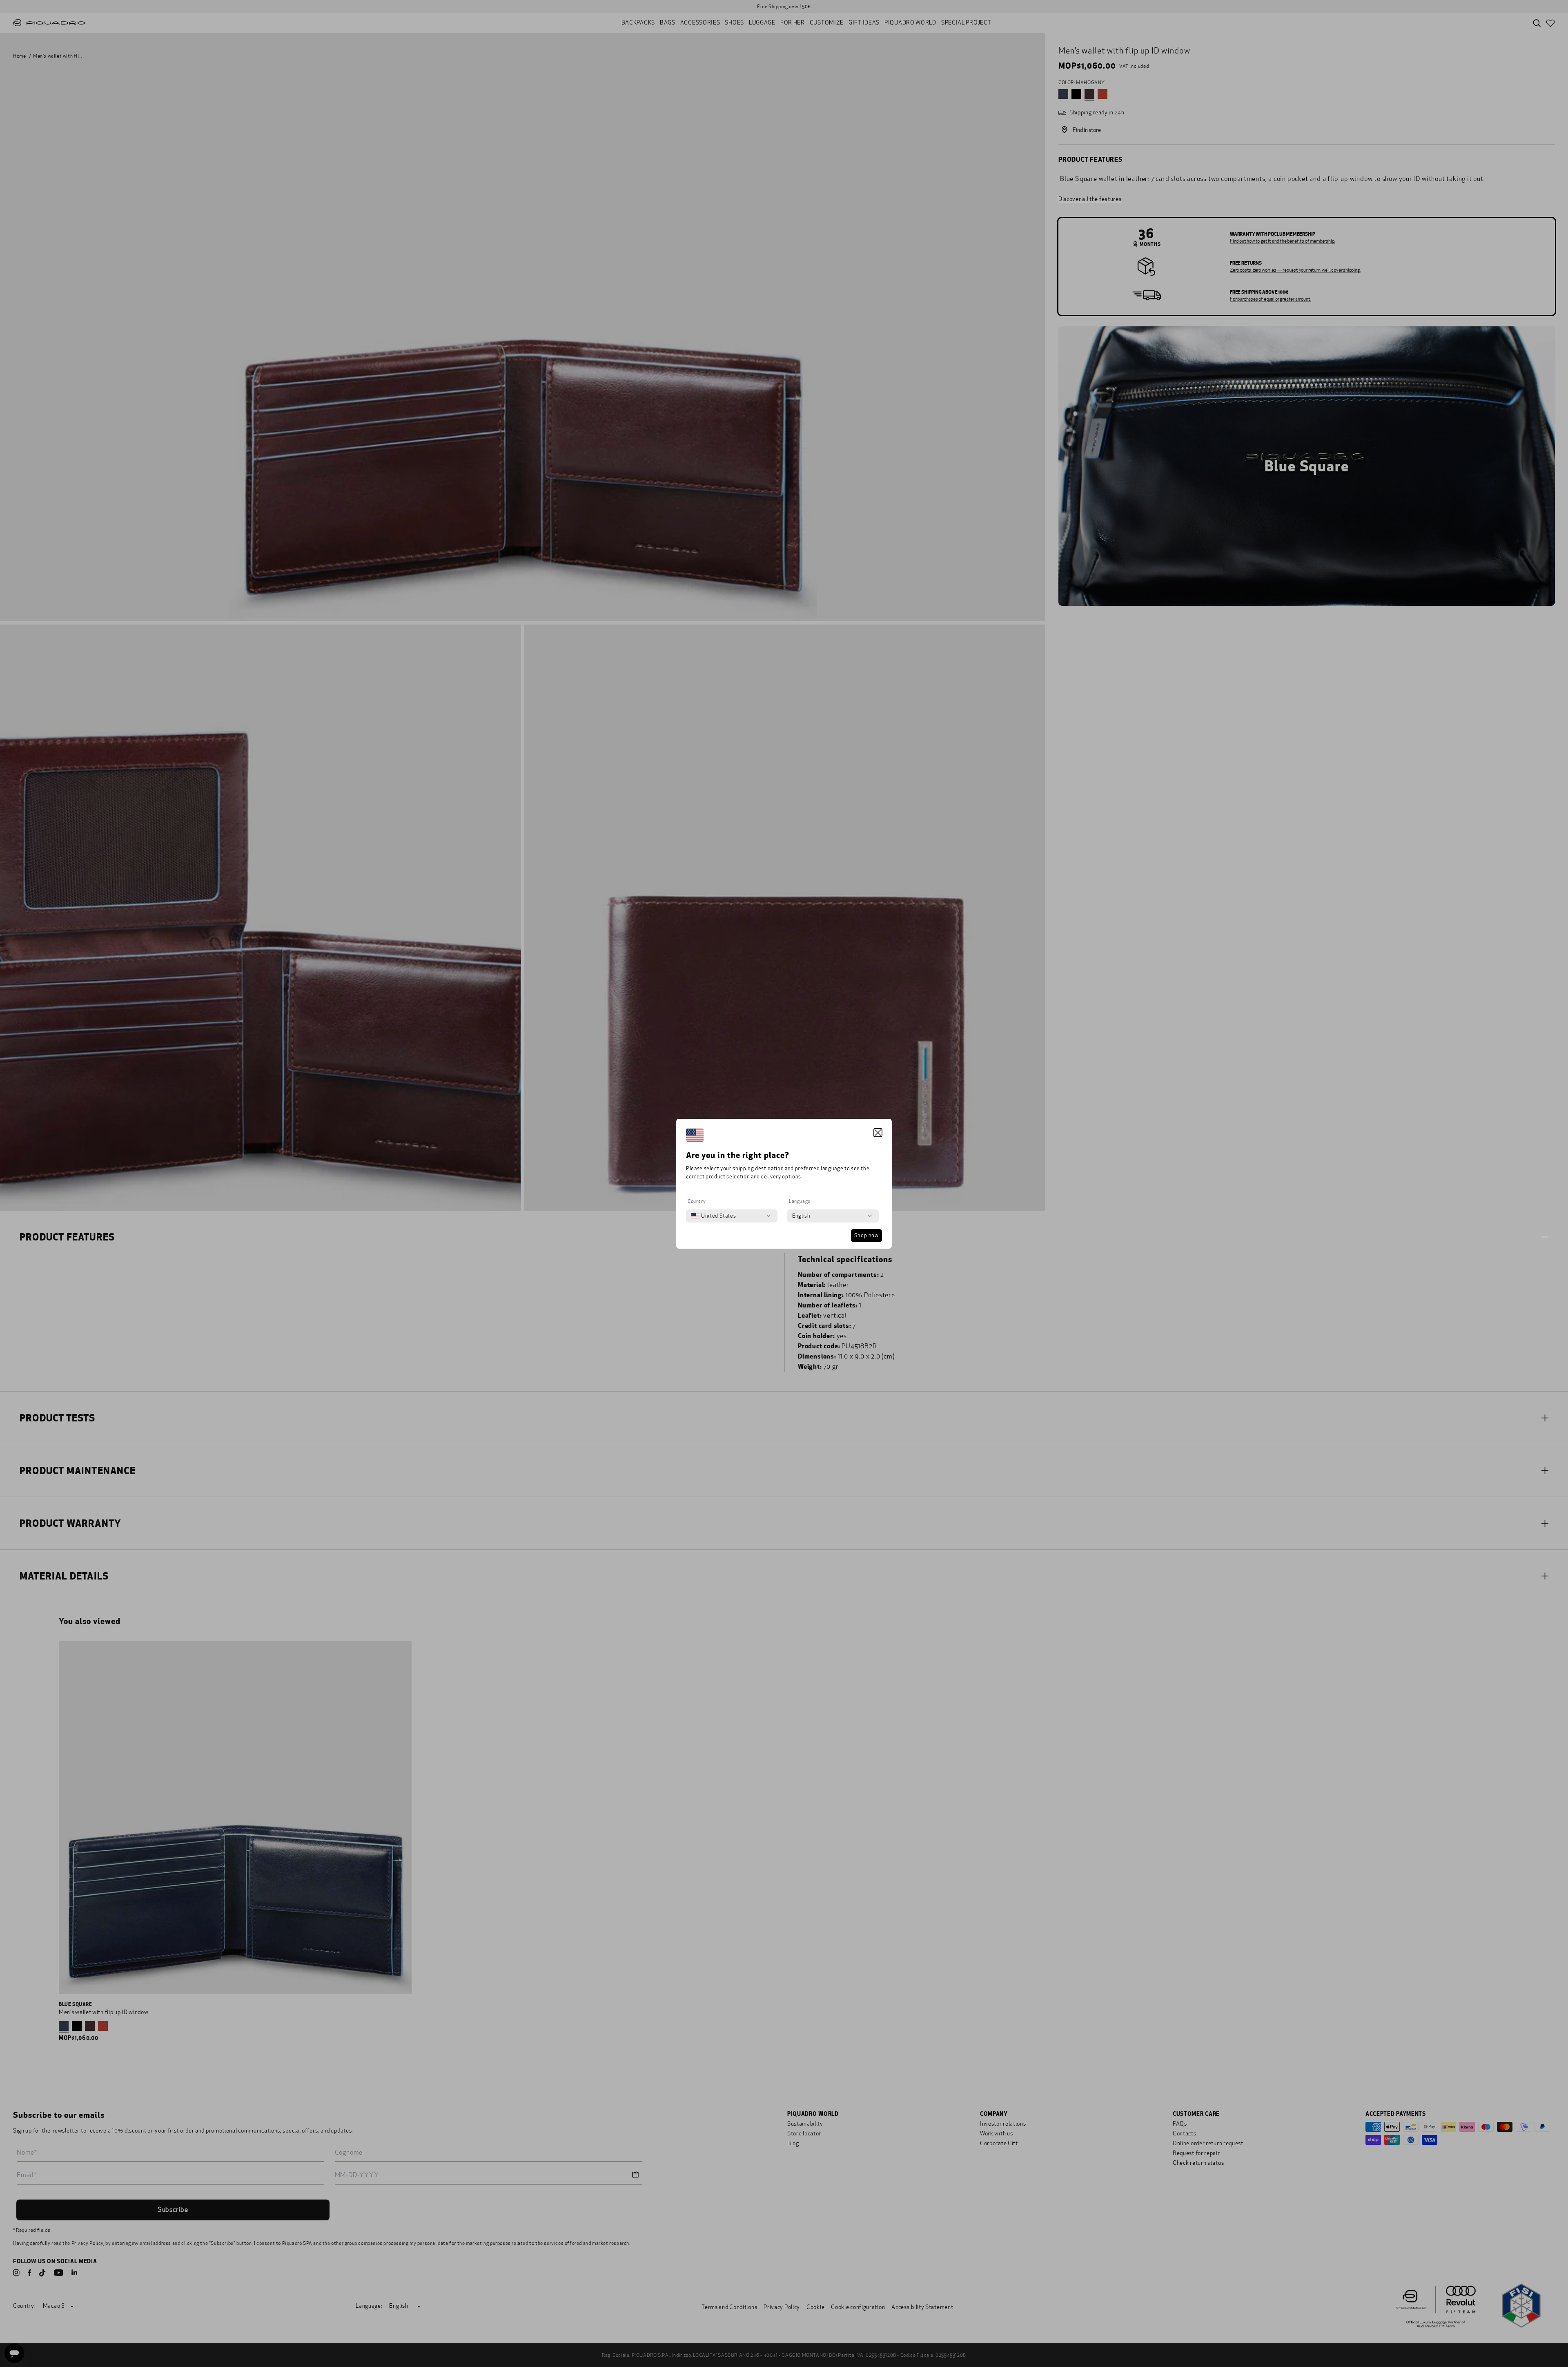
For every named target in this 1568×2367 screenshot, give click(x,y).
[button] (878, 1133)
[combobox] (713, 1216)
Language (800, 1201)
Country (697, 1201)
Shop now (866, 1236)
